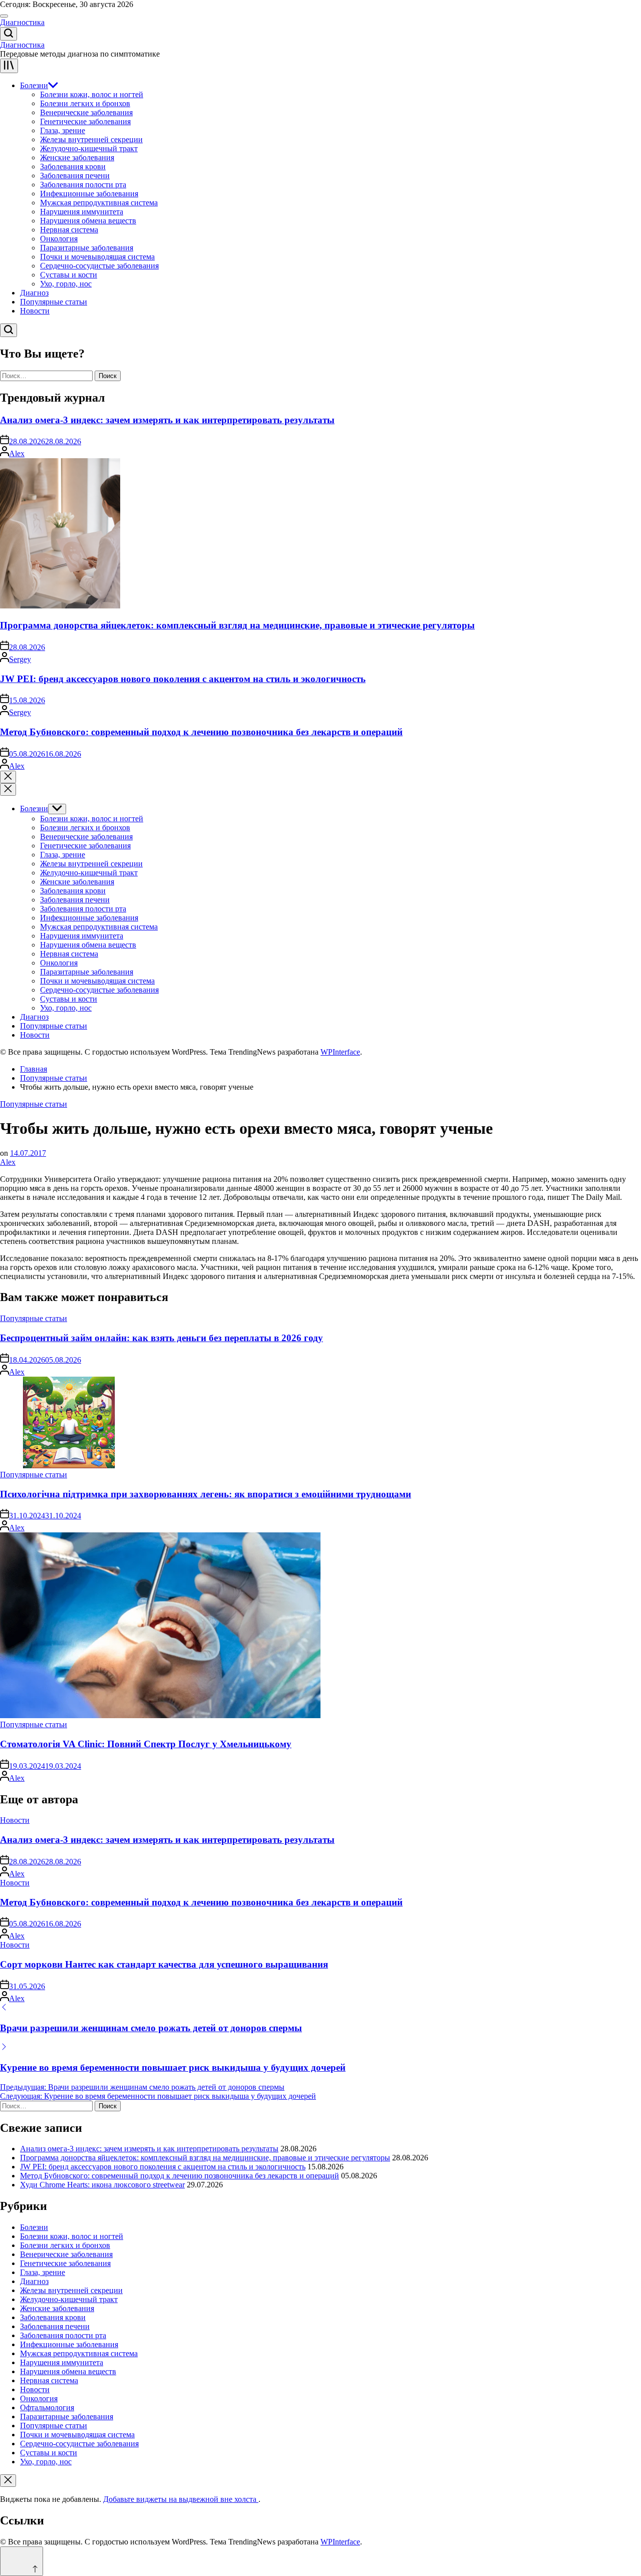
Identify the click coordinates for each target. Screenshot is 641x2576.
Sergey (20, 659)
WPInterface (340, 1052)
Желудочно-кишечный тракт (89, 148)
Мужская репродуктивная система (99, 203)
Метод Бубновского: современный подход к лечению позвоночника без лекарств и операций (201, 732)
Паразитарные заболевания (87, 248)
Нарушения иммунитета (82, 212)
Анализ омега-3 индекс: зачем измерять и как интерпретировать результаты (167, 420)
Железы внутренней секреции (91, 139)
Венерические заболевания (86, 112)
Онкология (59, 239)
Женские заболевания (77, 157)
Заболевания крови (73, 167)
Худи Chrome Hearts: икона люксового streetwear (102, 2185)
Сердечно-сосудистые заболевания (99, 266)
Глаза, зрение (63, 130)
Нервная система (69, 230)
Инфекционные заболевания (89, 194)
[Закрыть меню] (8, 2481)
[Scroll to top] (22, 2561)
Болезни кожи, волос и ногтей (92, 94)
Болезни (34, 85)
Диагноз (34, 293)
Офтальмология (47, 2407)
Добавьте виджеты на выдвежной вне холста (181, 2499)
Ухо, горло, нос (66, 284)
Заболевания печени (75, 176)
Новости (35, 311)
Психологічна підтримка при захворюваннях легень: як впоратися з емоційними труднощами (206, 1494)
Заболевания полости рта (83, 185)
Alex (17, 453)
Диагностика (22, 22)
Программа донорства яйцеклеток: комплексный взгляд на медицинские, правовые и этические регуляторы (237, 625)
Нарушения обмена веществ (88, 221)
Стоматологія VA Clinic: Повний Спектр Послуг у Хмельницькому (146, 1744)
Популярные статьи (54, 302)
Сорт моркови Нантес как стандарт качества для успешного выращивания (164, 1964)
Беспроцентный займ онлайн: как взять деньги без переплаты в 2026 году (162, 1338)
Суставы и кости (69, 275)
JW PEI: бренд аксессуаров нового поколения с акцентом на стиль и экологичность (183, 679)
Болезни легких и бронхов (85, 103)
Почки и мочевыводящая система (97, 257)
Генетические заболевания (85, 121)
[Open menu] (9, 66)
